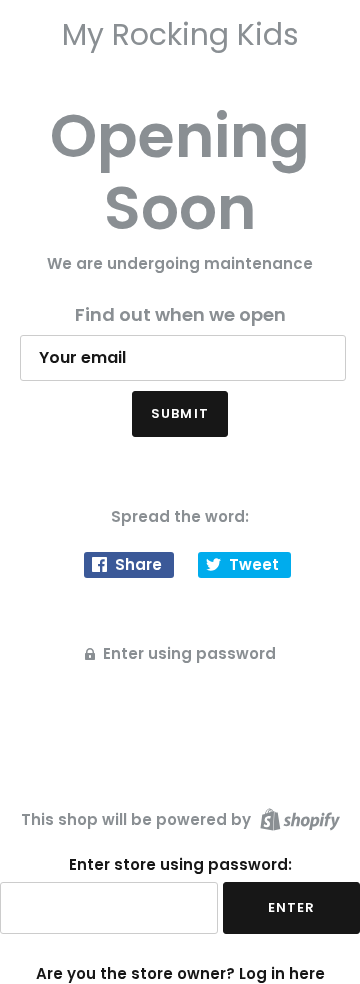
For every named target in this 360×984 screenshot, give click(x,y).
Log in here (282, 973)
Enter (291, 907)
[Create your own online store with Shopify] (297, 818)
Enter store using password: (180, 865)
